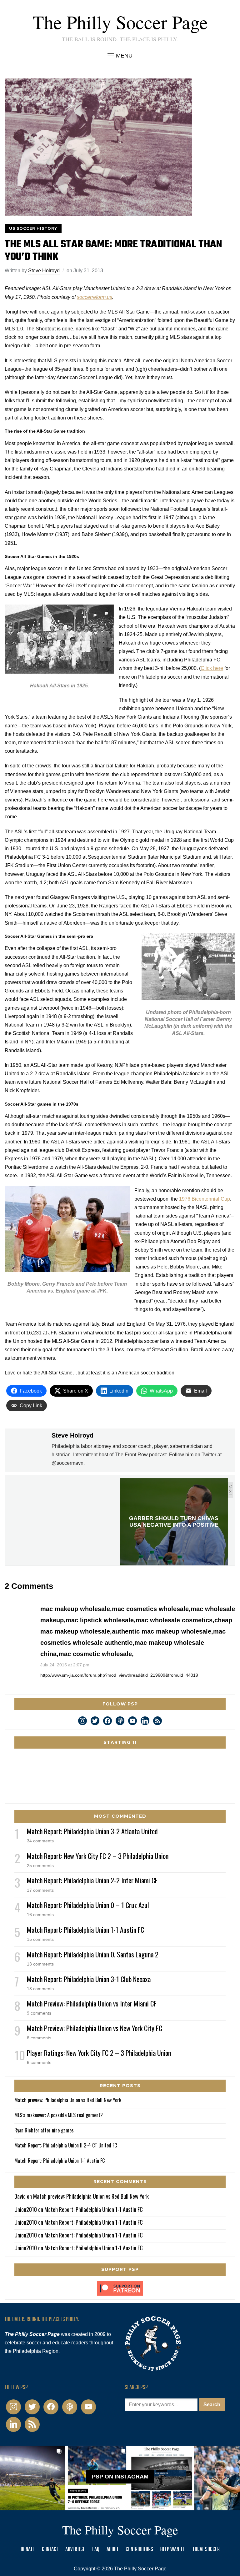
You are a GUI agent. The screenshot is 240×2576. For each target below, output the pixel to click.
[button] (120, 56)
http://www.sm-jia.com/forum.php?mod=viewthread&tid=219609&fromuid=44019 (119, 1675)
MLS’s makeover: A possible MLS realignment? (59, 2115)
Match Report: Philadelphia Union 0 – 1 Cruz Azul (88, 1905)
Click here (212, 668)
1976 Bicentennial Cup (205, 1199)
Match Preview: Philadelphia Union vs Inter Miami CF (92, 2003)
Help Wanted (173, 2550)
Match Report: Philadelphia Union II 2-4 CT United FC (66, 2145)
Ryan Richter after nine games (44, 2130)
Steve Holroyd (44, 271)
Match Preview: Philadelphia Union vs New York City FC (95, 2028)
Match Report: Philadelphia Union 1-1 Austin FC (85, 1930)
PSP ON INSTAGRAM (120, 2477)
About (112, 2550)
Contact (50, 2550)
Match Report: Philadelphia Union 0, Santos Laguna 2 (93, 1954)
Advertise (75, 2550)
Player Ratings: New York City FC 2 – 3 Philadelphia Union (99, 2053)
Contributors (139, 2550)
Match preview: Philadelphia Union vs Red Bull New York (68, 2100)
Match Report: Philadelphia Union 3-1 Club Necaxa (89, 1979)
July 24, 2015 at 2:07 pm (65, 1665)
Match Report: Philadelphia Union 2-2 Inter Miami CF (92, 1880)
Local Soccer (206, 2550)
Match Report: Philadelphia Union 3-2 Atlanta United (92, 1831)
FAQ (96, 2550)
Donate (28, 2550)
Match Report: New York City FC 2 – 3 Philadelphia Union (98, 1856)
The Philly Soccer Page (120, 22)
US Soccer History (33, 228)
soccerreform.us (95, 297)
